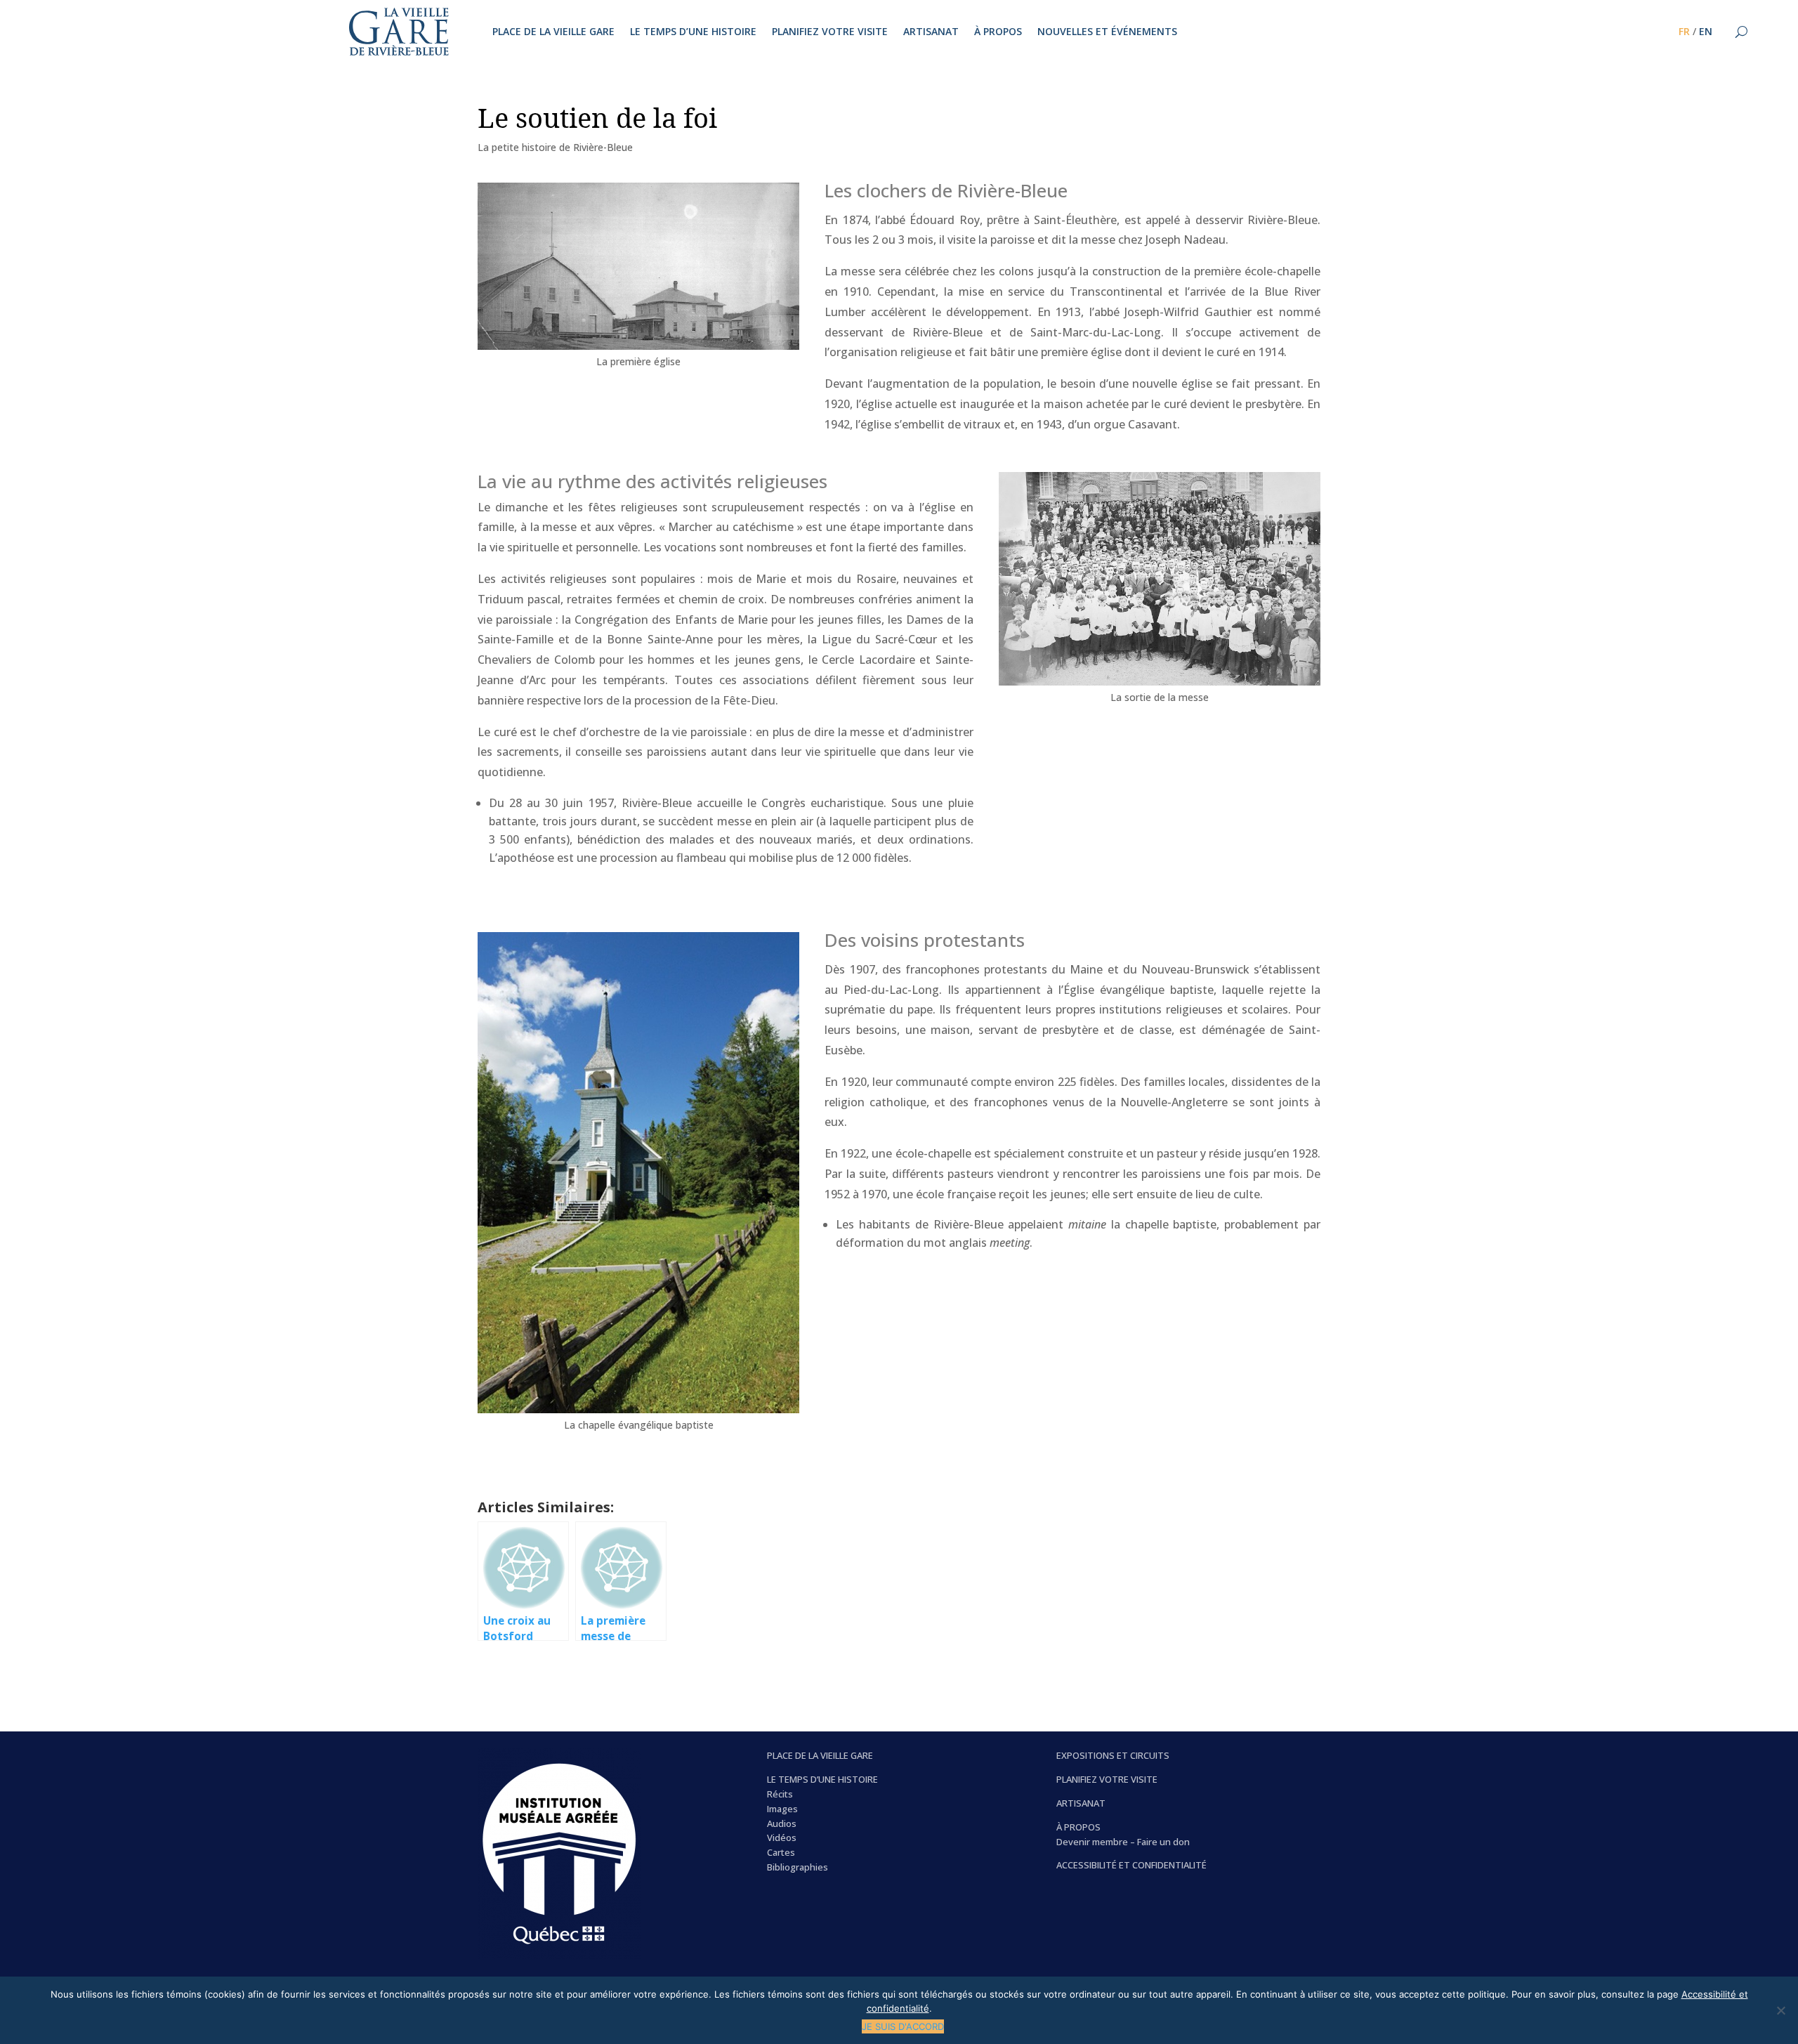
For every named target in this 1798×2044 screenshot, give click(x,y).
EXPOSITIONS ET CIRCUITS (1113, 1755)
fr (1684, 32)
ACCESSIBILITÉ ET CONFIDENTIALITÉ (1131, 1865)
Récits (780, 1794)
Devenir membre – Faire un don (1123, 1842)
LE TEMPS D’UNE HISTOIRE (822, 1779)
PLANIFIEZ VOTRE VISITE (1107, 1779)
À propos (998, 32)
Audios (782, 1823)
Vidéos (782, 1837)
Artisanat (931, 32)
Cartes (781, 1852)
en (1706, 32)
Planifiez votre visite (830, 32)
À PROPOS (1078, 1827)
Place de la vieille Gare (553, 32)
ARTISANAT (1081, 1803)
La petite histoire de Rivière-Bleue (555, 147)
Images (782, 1809)
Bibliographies (798, 1867)
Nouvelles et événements (1107, 32)
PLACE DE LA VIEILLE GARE (820, 1755)
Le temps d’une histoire (693, 32)
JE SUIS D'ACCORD (903, 2026)
